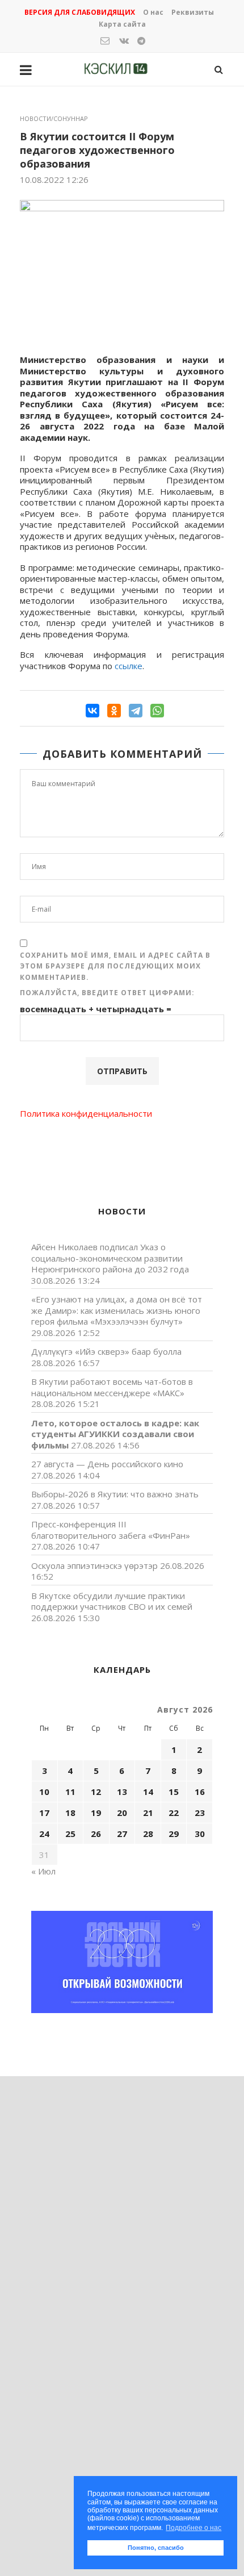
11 (70, 1792)
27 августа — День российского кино (107, 1464)
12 (96, 1792)
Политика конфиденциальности (86, 1113)
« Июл (43, 1871)
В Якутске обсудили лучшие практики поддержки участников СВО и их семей (112, 1601)
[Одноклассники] (114, 711)
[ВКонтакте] (92, 711)
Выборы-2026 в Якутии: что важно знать (115, 1494)
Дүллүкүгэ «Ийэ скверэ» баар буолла (106, 1351)
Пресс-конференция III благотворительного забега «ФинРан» (111, 1530)
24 (44, 1834)
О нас (153, 12)
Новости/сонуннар (54, 118)
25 (70, 1834)
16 (200, 1792)
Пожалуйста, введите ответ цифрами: (107, 993)
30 (200, 1834)
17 (44, 1813)
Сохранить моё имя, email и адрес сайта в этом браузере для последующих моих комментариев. (115, 966)
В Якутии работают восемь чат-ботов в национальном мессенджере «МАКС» (112, 1387)
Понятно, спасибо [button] (156, 2548)
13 (122, 1792)
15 (174, 1792)
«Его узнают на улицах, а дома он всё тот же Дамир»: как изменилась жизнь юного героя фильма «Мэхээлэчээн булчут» (117, 1310)
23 (200, 1813)
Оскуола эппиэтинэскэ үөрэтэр (94, 1565)
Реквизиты (193, 12)
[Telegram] (136, 711)
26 (96, 1834)
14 (148, 1792)
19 (96, 1813)
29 (174, 1834)
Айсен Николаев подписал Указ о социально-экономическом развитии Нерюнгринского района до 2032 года (110, 1258)
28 (148, 1834)
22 (174, 1813)
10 (44, 1792)
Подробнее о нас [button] (193, 2528)
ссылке (129, 666)
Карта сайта (122, 24)
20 (122, 1813)
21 (148, 1813)
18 (70, 1813)
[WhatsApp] (157, 711)
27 (122, 1834)
